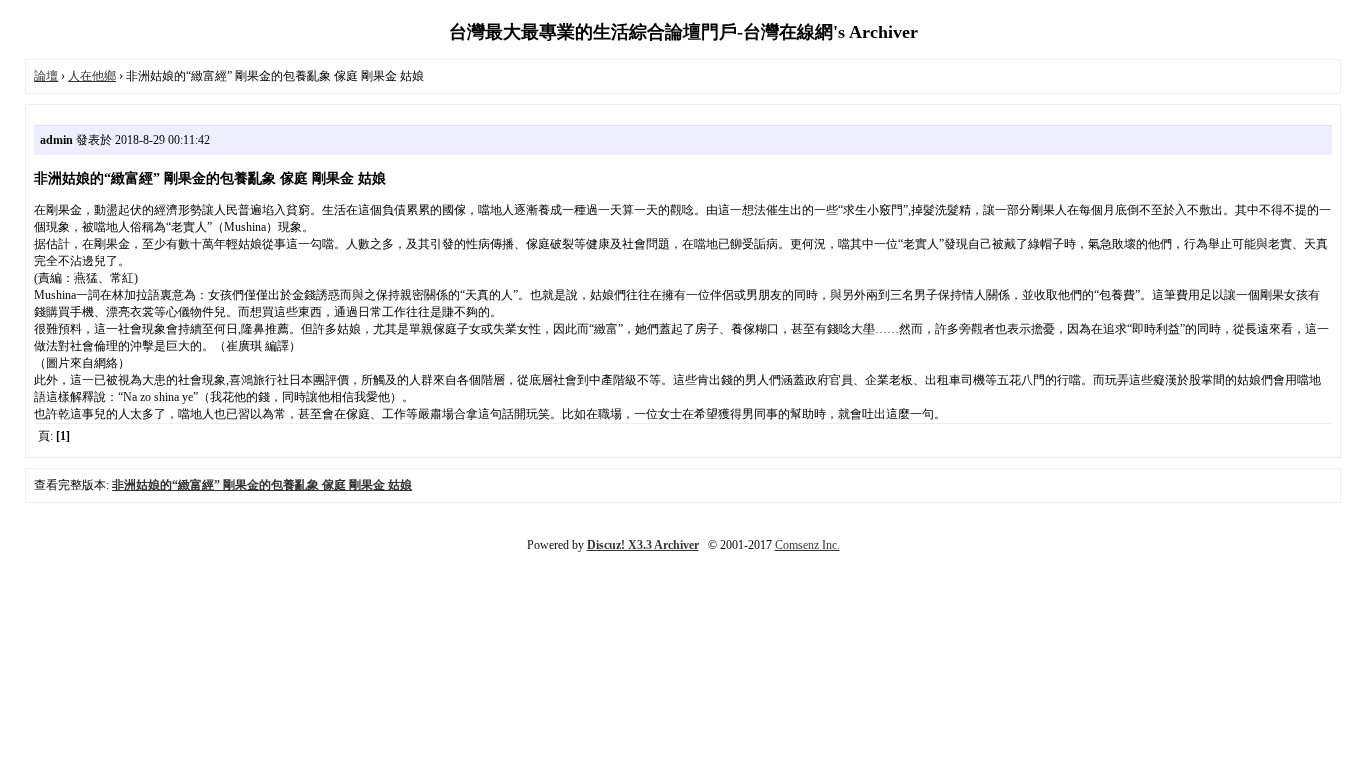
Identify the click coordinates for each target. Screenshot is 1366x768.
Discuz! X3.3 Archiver (643, 545)
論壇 (46, 76)
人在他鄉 (92, 76)
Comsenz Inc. (807, 545)
